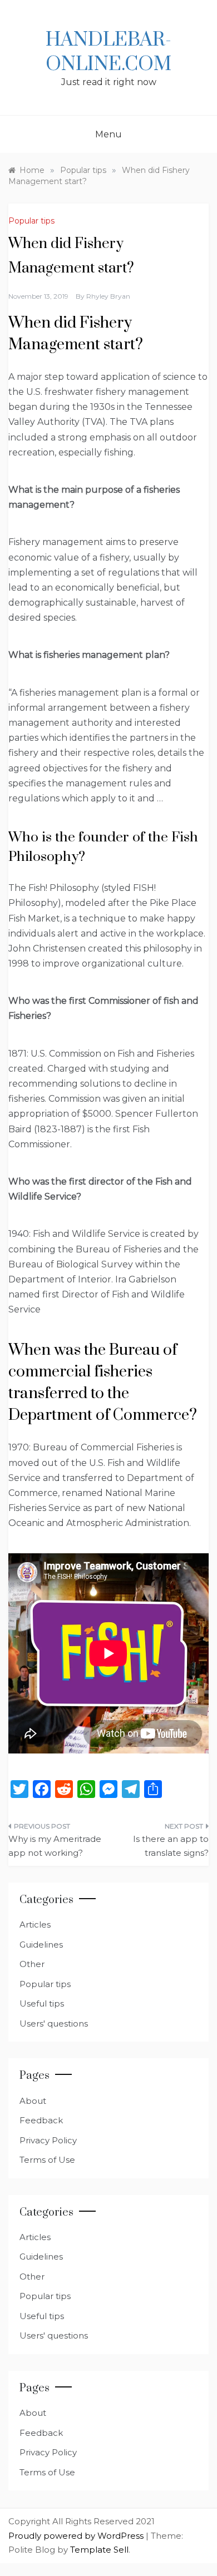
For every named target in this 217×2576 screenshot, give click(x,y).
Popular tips (31, 221)
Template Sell (99, 2550)
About (33, 2101)
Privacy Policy (48, 2140)
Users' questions (54, 2023)
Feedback (41, 2120)
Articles (35, 1924)
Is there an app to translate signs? (171, 1846)
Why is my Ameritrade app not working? (55, 1846)
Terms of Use (47, 2160)
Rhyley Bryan (108, 296)
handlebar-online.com (108, 52)
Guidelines (41, 1945)
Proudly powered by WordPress (77, 2536)
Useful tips (42, 2003)
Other (32, 1964)
